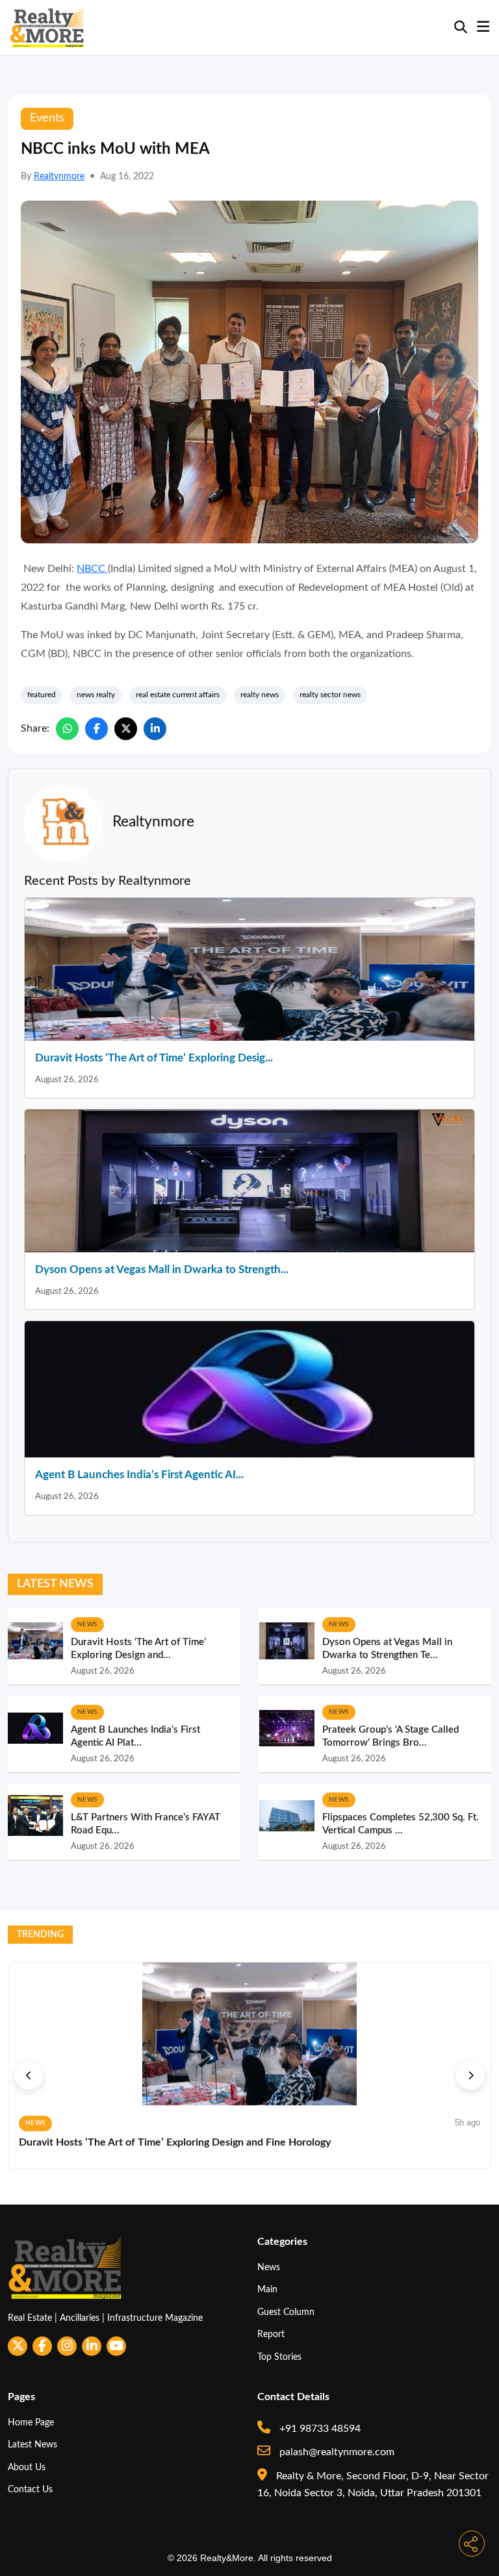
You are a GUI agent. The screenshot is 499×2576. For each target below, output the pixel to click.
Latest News (32, 2445)
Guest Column (286, 2312)
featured (42, 695)
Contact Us (30, 2489)
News (269, 2267)
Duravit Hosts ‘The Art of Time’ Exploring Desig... (154, 1058)
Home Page (31, 2422)
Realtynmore (59, 177)
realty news (260, 695)
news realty (96, 695)
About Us (27, 2467)
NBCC (92, 569)
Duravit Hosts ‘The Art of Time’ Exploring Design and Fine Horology (175, 2142)
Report (271, 2334)
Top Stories (279, 2357)
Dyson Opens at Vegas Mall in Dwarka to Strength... (162, 1269)
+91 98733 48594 (319, 2429)
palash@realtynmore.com (336, 2452)
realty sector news (330, 695)
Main (267, 2289)
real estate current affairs (178, 695)
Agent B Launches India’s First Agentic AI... (139, 1475)
